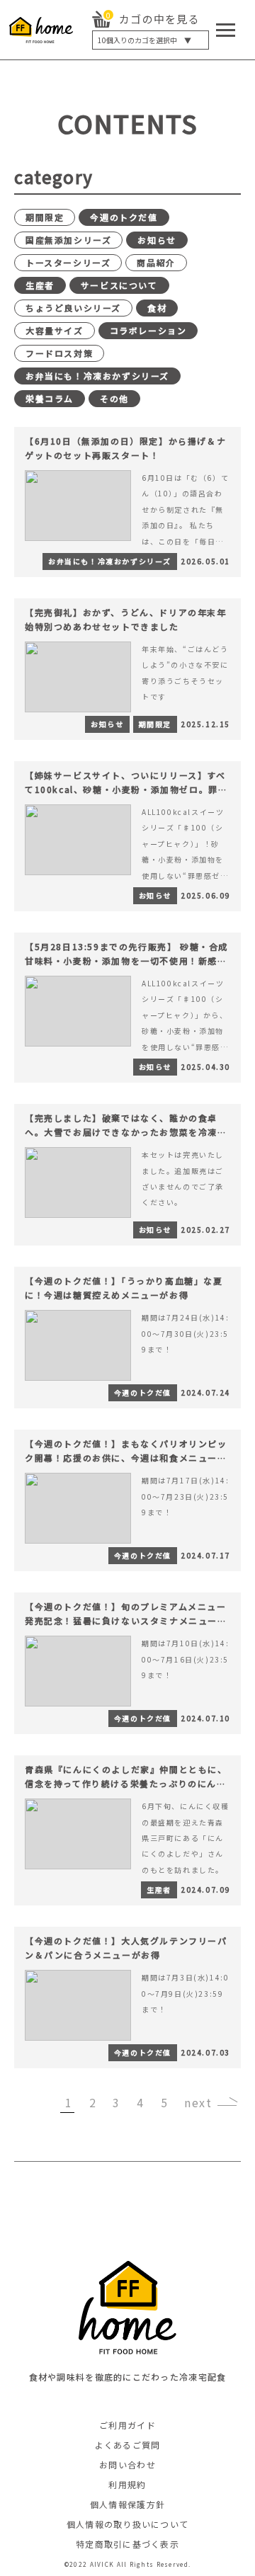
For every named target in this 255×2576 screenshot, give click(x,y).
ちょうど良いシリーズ (73, 308)
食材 (157, 308)
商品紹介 (156, 262)
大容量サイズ (55, 330)
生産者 (40, 285)
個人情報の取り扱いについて (128, 2524)
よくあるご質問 (128, 2445)
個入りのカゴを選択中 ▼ (144, 40)
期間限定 (45, 217)
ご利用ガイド (127, 2425)
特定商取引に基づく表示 (127, 2544)
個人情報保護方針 (127, 2504)
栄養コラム (50, 398)
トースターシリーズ (68, 262)
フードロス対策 (59, 353)
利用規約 (127, 2484)
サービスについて (119, 285)
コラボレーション (148, 330)
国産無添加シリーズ (68, 240)
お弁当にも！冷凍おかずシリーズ (97, 376)
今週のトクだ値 (124, 217)
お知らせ (157, 240)
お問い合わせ (127, 2464)
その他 (114, 398)
